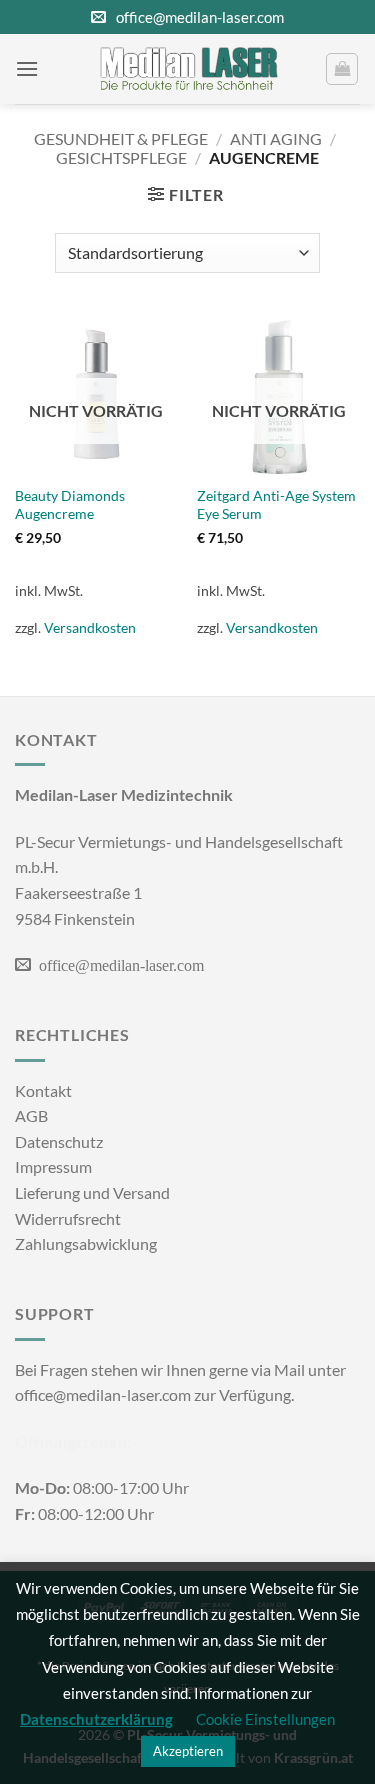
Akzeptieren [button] (188, 1751)
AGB (31, 1115)
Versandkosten (90, 627)
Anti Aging (276, 138)
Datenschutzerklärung (96, 1719)
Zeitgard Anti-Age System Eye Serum (276, 505)
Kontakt (43, 1090)
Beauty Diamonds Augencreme (70, 505)
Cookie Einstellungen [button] (265, 1719)
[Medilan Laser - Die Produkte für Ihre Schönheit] (188, 69)
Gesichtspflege (121, 157)
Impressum (53, 1166)
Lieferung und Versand (92, 1192)
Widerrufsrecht (68, 1218)
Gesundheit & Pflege (121, 138)
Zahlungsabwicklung (86, 1243)
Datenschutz (59, 1141)
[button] (27, 68)
